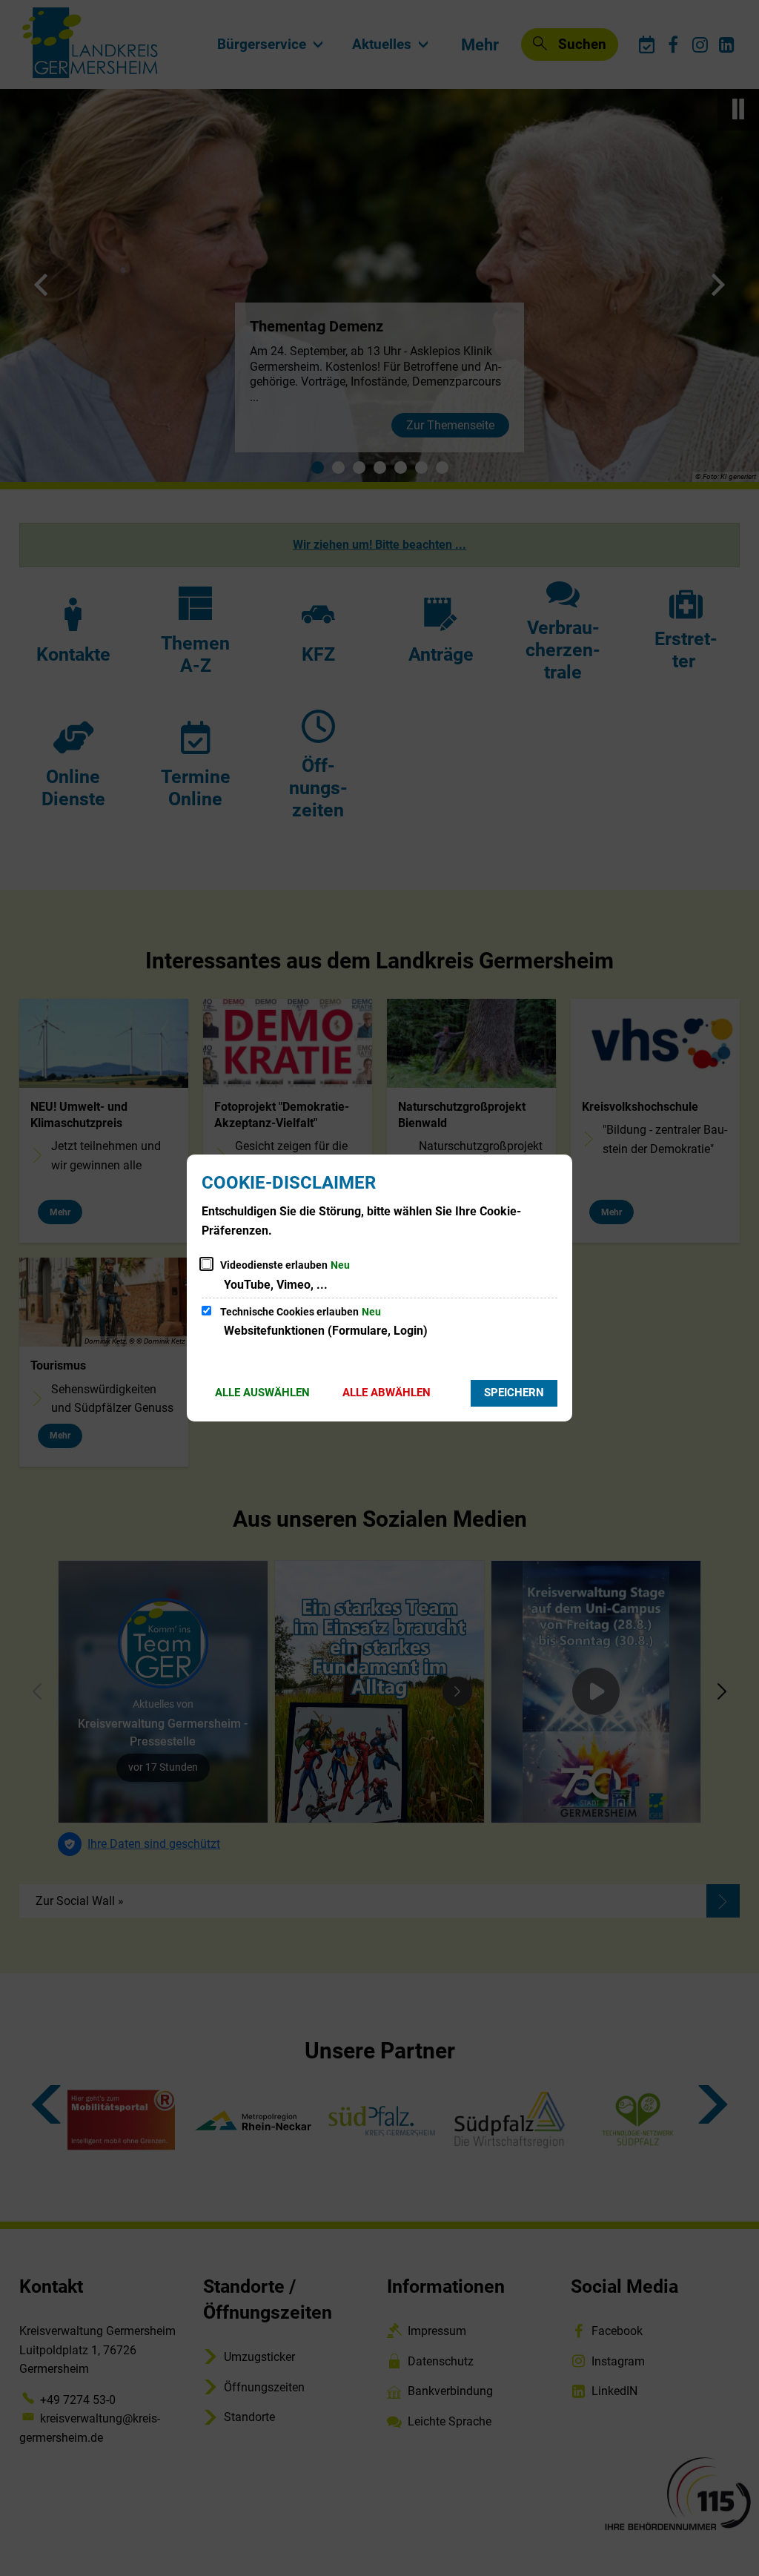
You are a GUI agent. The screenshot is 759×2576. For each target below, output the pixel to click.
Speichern (514, 1393)
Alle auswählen (262, 1393)
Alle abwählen (387, 1393)
